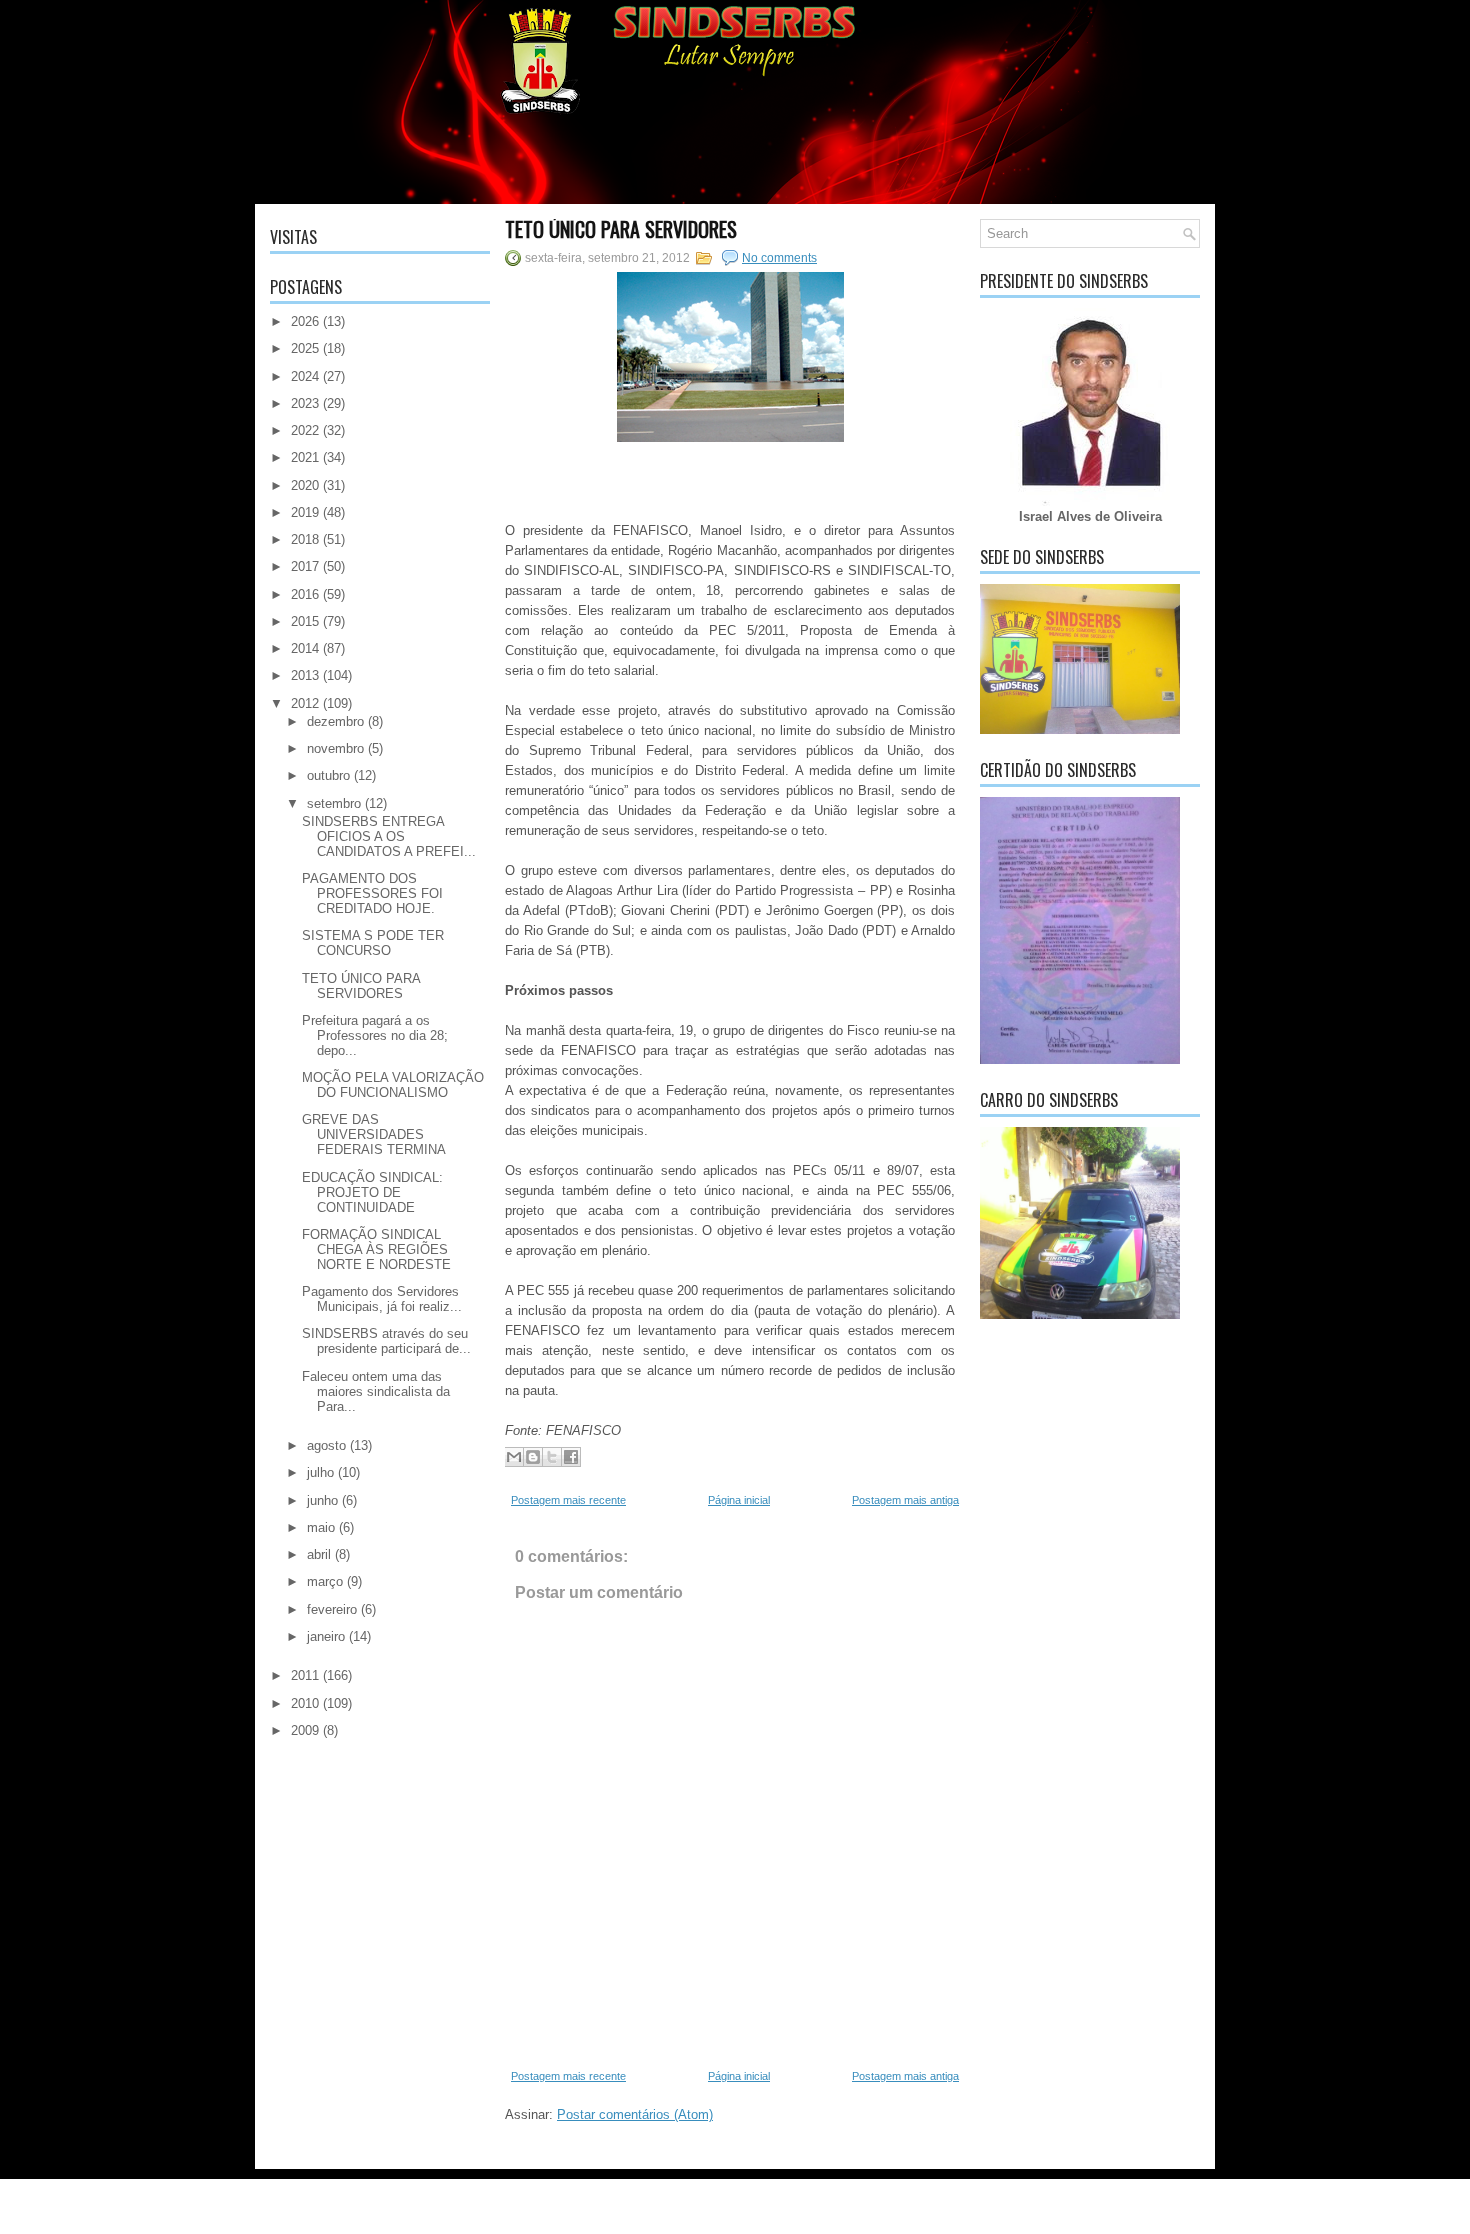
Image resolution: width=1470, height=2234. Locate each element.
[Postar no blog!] (533, 1457)
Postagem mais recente (568, 1500)
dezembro (335, 721)
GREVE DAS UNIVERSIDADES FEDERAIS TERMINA (374, 1134)
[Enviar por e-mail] (514, 1457)
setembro (334, 803)
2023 (305, 403)
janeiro (326, 1636)
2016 (305, 594)
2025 (305, 348)
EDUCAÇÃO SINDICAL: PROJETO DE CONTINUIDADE (372, 1192)
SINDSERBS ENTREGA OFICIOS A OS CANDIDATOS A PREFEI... (389, 836)
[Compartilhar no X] (552, 1457)
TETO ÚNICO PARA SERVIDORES (361, 986)
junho (322, 1500)
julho (320, 1472)
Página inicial (739, 1500)
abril (319, 1554)
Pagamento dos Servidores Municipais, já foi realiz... (382, 1299)
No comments (779, 258)
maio (321, 1527)
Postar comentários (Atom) (635, 2114)
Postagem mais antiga (905, 1500)
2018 (305, 539)
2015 (305, 621)
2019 (305, 512)
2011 (305, 1675)
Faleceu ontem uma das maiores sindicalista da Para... (376, 1391)
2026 (305, 321)
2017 (305, 566)
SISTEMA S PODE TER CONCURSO (373, 943)
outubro (328, 775)
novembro (335, 748)
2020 (305, 485)
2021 (305, 457)
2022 (305, 430)
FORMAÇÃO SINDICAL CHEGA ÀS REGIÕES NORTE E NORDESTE (376, 1249)
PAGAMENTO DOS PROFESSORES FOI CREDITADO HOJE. (372, 893)
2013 (305, 675)
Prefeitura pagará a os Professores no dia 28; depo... (375, 1035)
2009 (305, 1730)
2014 (305, 648)
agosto (326, 1445)
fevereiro (332, 1609)
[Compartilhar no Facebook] (571, 1457)
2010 (305, 1703)
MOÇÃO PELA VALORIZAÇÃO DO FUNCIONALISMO (393, 1085)
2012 (305, 703)
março (325, 1581)
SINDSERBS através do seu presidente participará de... (386, 1341)
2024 (305, 376)
